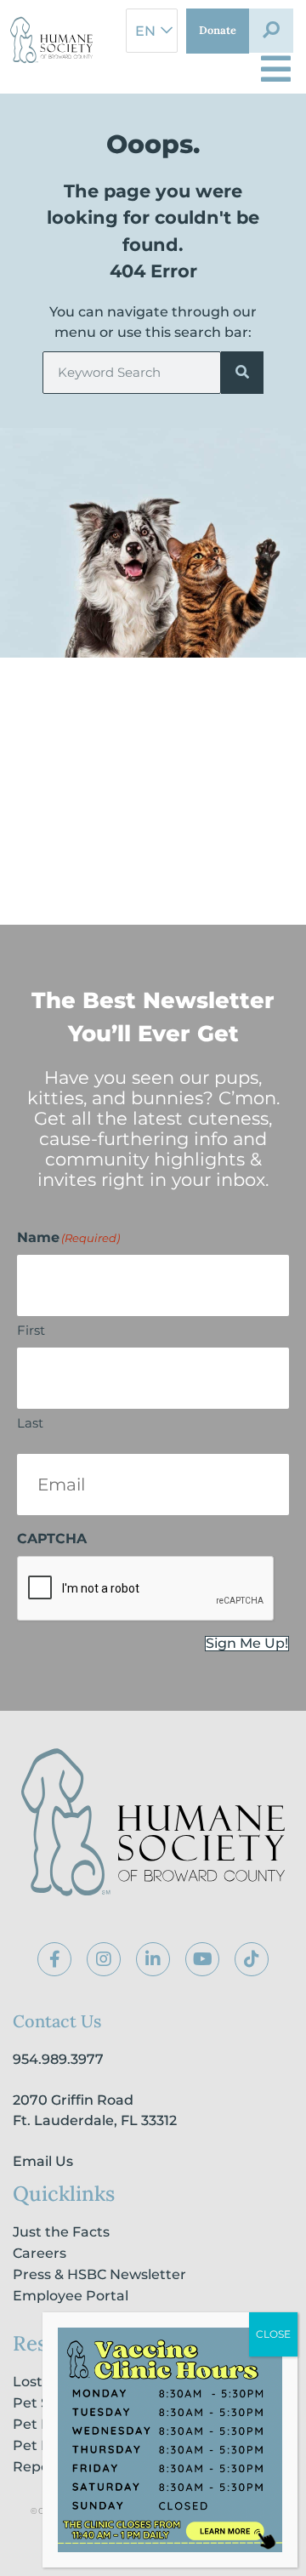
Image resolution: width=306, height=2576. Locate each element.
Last (30, 1423)
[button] (271, 31)
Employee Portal (71, 2296)
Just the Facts (61, 2232)
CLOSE (273, 2334)
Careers (40, 2253)
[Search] (242, 373)
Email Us (43, 2161)
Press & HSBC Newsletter (99, 2274)
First (31, 1330)
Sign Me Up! (247, 1644)
